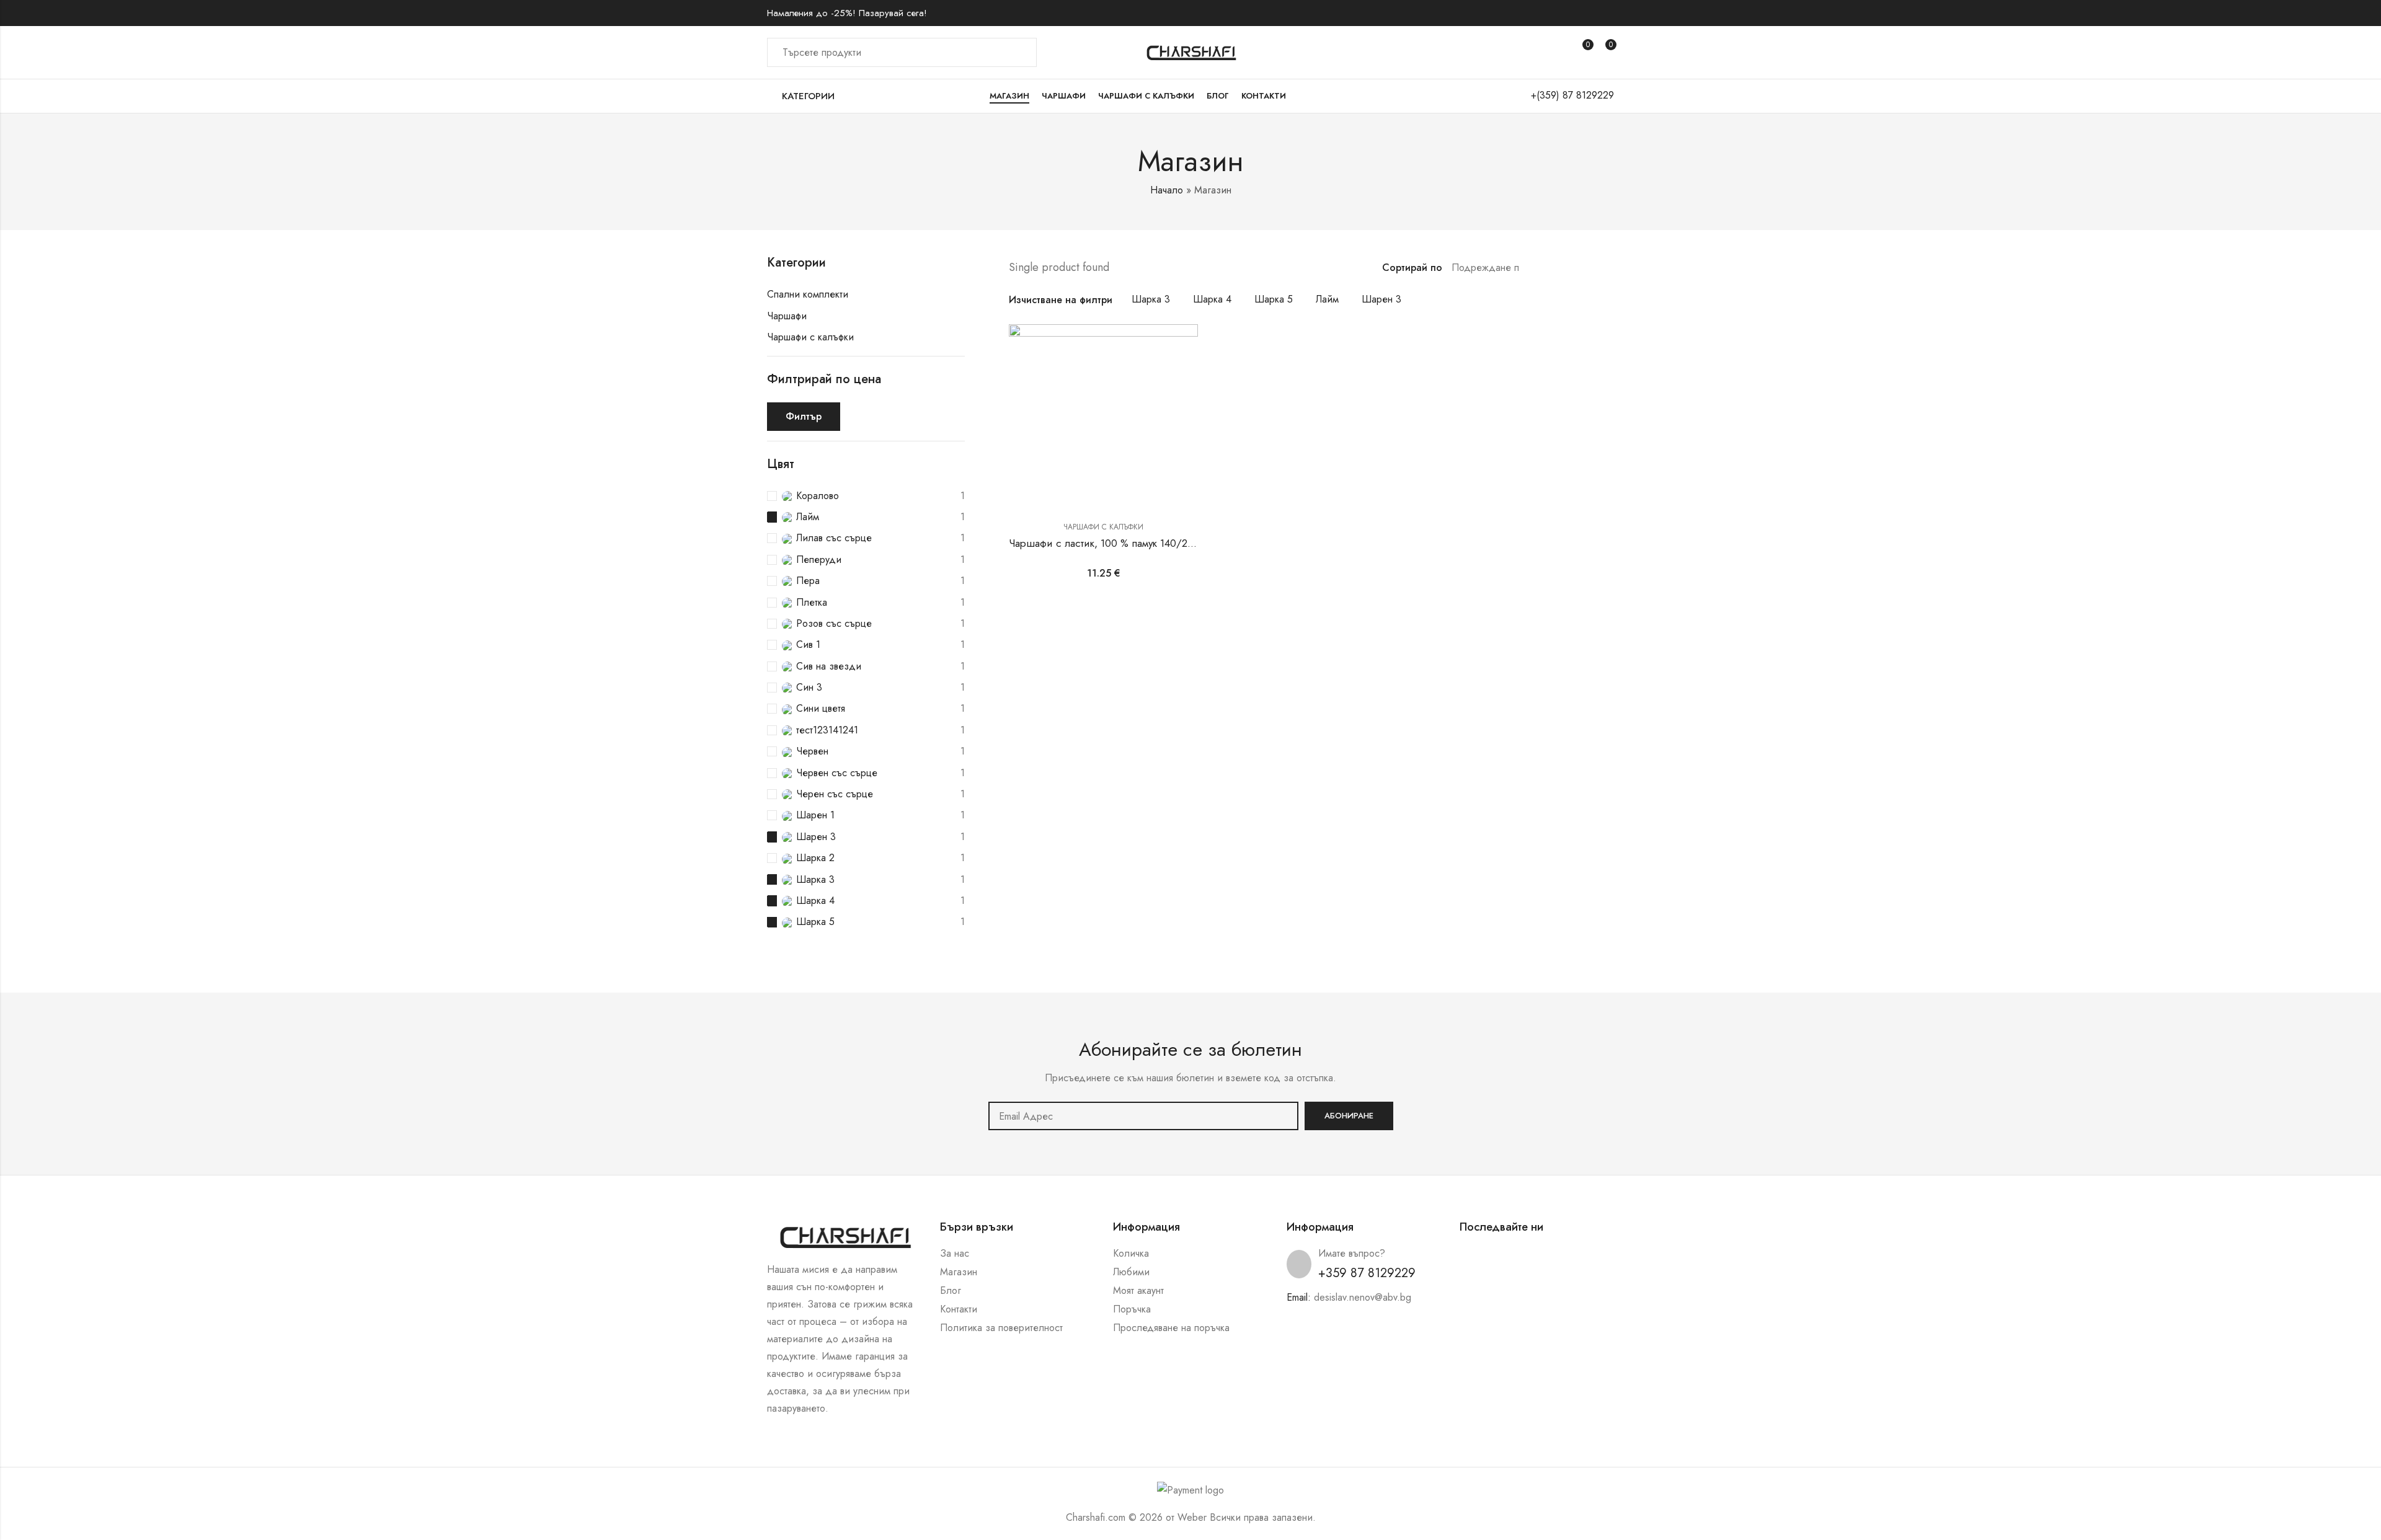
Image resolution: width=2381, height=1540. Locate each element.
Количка (1131, 1253)
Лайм (1327, 299)
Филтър (804, 416)
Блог (951, 1290)
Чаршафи (787, 316)
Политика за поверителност (1001, 1328)
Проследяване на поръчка (1171, 1328)
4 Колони (1610, 268)
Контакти (959, 1309)
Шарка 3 (1151, 299)
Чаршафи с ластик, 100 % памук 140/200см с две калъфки (1146, 543)
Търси (1020, 53)
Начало (1167, 190)
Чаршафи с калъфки (1103, 527)
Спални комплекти (808, 294)
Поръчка (1132, 1309)
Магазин (959, 1272)
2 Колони (1574, 268)
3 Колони (1592, 268)
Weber (1192, 1517)
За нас (955, 1253)
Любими (1131, 1272)
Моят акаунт (1138, 1290)
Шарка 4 (1212, 299)
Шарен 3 (1381, 299)
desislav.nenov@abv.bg (1363, 1297)
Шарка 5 (1274, 299)
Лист (1556, 268)
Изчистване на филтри (1061, 300)
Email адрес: (1143, 1116)
